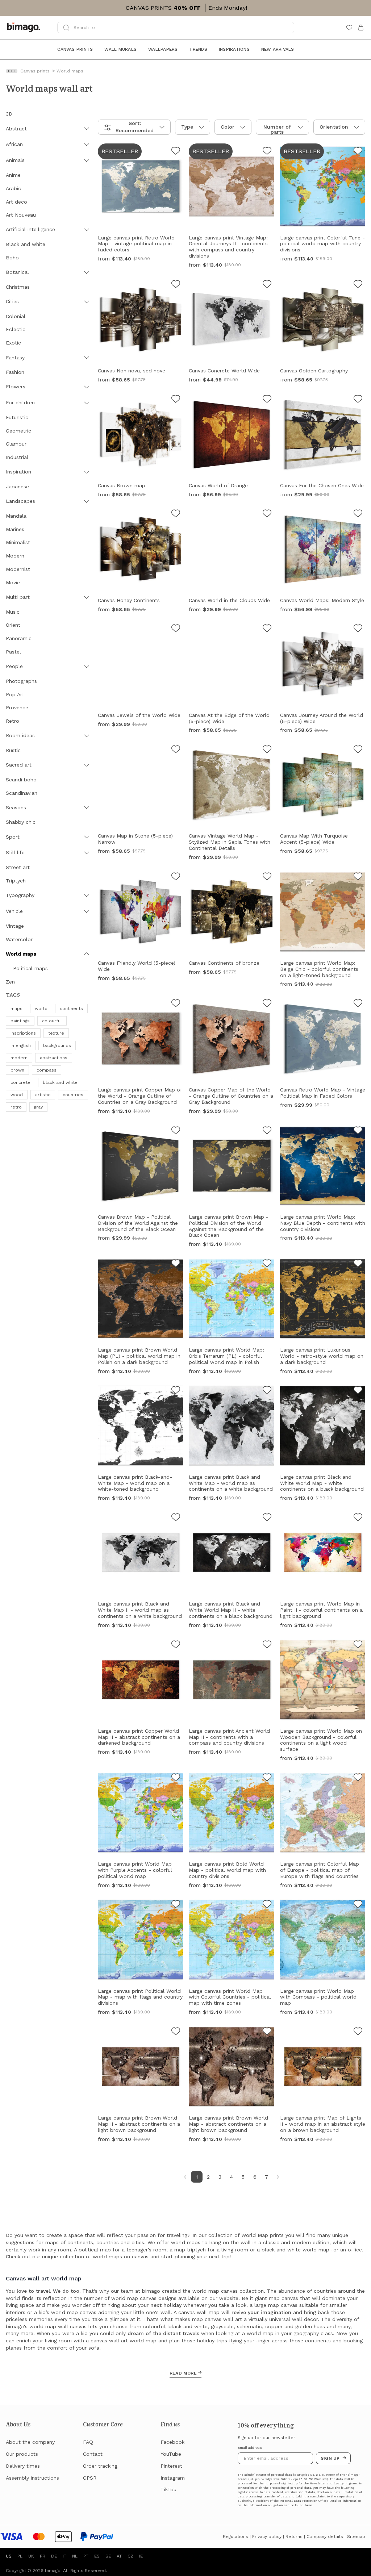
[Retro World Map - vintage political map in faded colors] (176, 152)
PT (86, 2556)
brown (17, 1070)
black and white (60, 1082)
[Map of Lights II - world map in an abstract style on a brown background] (358, 2032)
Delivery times (23, 2466)
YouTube (171, 2454)
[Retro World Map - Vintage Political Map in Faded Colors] (358, 1004)
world (41, 1009)
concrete (20, 1082)
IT (64, 2556)
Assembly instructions (32, 2478)
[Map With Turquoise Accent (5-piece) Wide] (358, 750)
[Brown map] (176, 400)
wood (17, 1095)
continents (71, 1009)
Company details (325, 2537)
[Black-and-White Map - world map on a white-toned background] (176, 1391)
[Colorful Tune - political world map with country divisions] (358, 152)
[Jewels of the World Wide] (176, 629)
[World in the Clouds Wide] (267, 514)
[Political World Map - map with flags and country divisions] (176, 1905)
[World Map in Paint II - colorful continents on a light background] (358, 1518)
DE (54, 2556)
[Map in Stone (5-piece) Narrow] (176, 750)
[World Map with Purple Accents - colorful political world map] (176, 1778)
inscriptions (23, 1033)
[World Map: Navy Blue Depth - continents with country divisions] (358, 1131)
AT (119, 2556)
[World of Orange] (267, 400)
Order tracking (100, 2466)
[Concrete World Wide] (267, 285)
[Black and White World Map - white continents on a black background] (358, 1391)
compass (47, 1070)
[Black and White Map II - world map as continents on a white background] (176, 1518)
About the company (30, 2442)
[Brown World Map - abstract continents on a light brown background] (267, 2032)
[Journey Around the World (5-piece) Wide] (358, 629)
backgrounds (57, 1045)
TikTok (168, 2489)
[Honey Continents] (176, 514)
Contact (93, 2454)
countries (73, 1095)
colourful (52, 1021)
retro (16, 1107)
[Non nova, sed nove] (176, 285)
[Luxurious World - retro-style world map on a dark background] (358, 1264)
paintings (20, 1021)
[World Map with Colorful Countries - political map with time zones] (267, 1905)
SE (108, 2556)
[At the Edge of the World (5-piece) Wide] (267, 629)
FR (43, 2556)
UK (31, 2556)
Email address (250, 2448)
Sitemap (356, 2537)
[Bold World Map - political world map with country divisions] (267, 1778)
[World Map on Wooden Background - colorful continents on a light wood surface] (358, 1645)
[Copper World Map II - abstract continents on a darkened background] (176, 1645)
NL (75, 2556)
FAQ (88, 2442)
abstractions (54, 1058)
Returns (294, 2537)
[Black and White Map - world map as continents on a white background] (267, 1391)
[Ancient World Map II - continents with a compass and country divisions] (267, 1645)
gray (38, 1107)
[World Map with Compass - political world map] (358, 1905)
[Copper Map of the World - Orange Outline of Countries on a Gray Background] (176, 1004)
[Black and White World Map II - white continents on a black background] (267, 1518)
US (9, 2556)
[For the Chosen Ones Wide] (358, 400)
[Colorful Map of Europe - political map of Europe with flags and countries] (358, 1778)
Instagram (173, 2478)
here (308, 2505)
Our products (22, 2454)
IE (141, 2556)
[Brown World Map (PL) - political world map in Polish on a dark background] (176, 1264)
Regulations (235, 2537)
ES (97, 2556)
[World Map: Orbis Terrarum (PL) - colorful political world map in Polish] (267, 1264)
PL (20, 2556)
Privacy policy (267, 2537)
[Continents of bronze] (267, 877)
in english (21, 1045)
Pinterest (171, 2466)
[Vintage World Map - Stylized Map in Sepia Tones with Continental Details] (267, 750)
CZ (130, 2556)
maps (16, 1009)
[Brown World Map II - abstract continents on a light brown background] (176, 2032)
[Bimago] (25, 28)
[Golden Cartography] (358, 285)
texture (56, 1033)
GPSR (90, 2478)
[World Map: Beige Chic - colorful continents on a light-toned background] (358, 877)
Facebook (172, 2442)
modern (19, 1058)
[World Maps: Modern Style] (358, 514)
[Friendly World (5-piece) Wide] (176, 877)
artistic (43, 1095)
